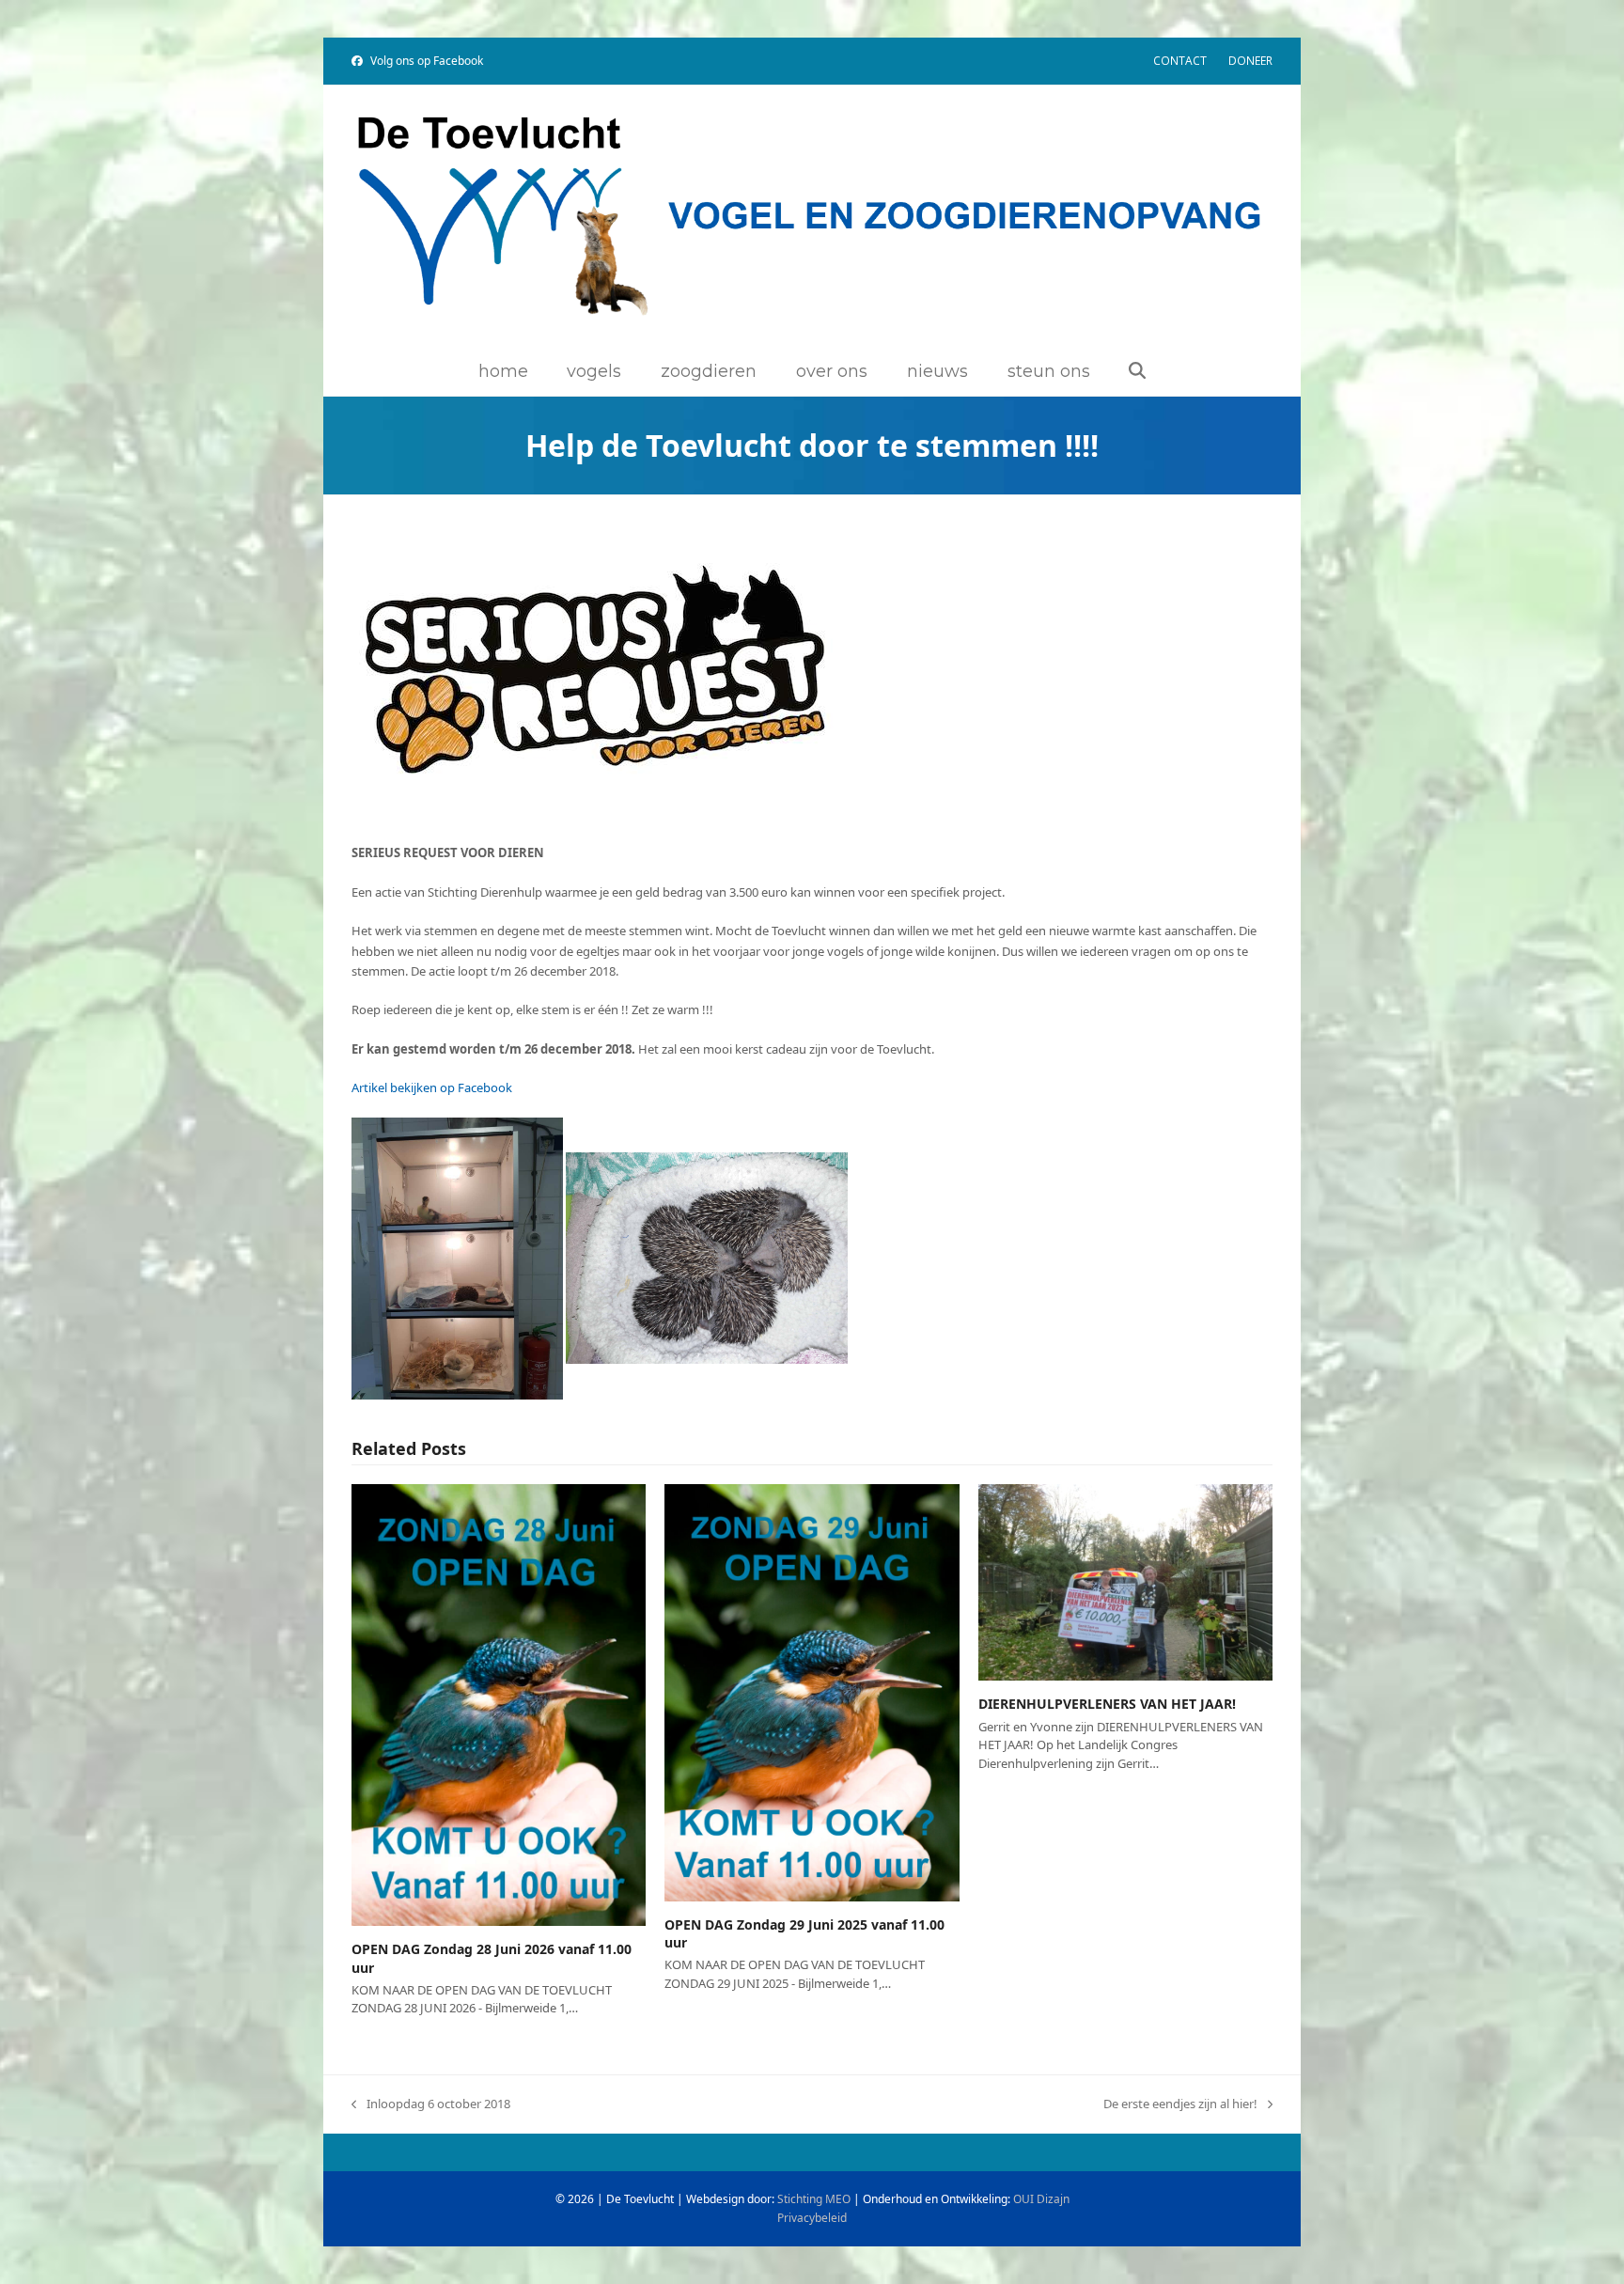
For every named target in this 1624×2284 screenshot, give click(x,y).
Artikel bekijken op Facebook (432, 1087)
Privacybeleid (812, 2218)
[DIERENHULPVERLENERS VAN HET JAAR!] (1125, 1581)
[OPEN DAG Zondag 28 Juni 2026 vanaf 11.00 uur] (499, 1704)
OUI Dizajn (1041, 2199)
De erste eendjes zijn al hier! (1180, 2104)
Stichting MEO (814, 2199)
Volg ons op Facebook (427, 61)
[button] (1138, 372)
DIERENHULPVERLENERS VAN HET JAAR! (1107, 1704)
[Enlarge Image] (596, 673)
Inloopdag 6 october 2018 (431, 2104)
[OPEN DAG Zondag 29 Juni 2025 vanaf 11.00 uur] (812, 1692)
